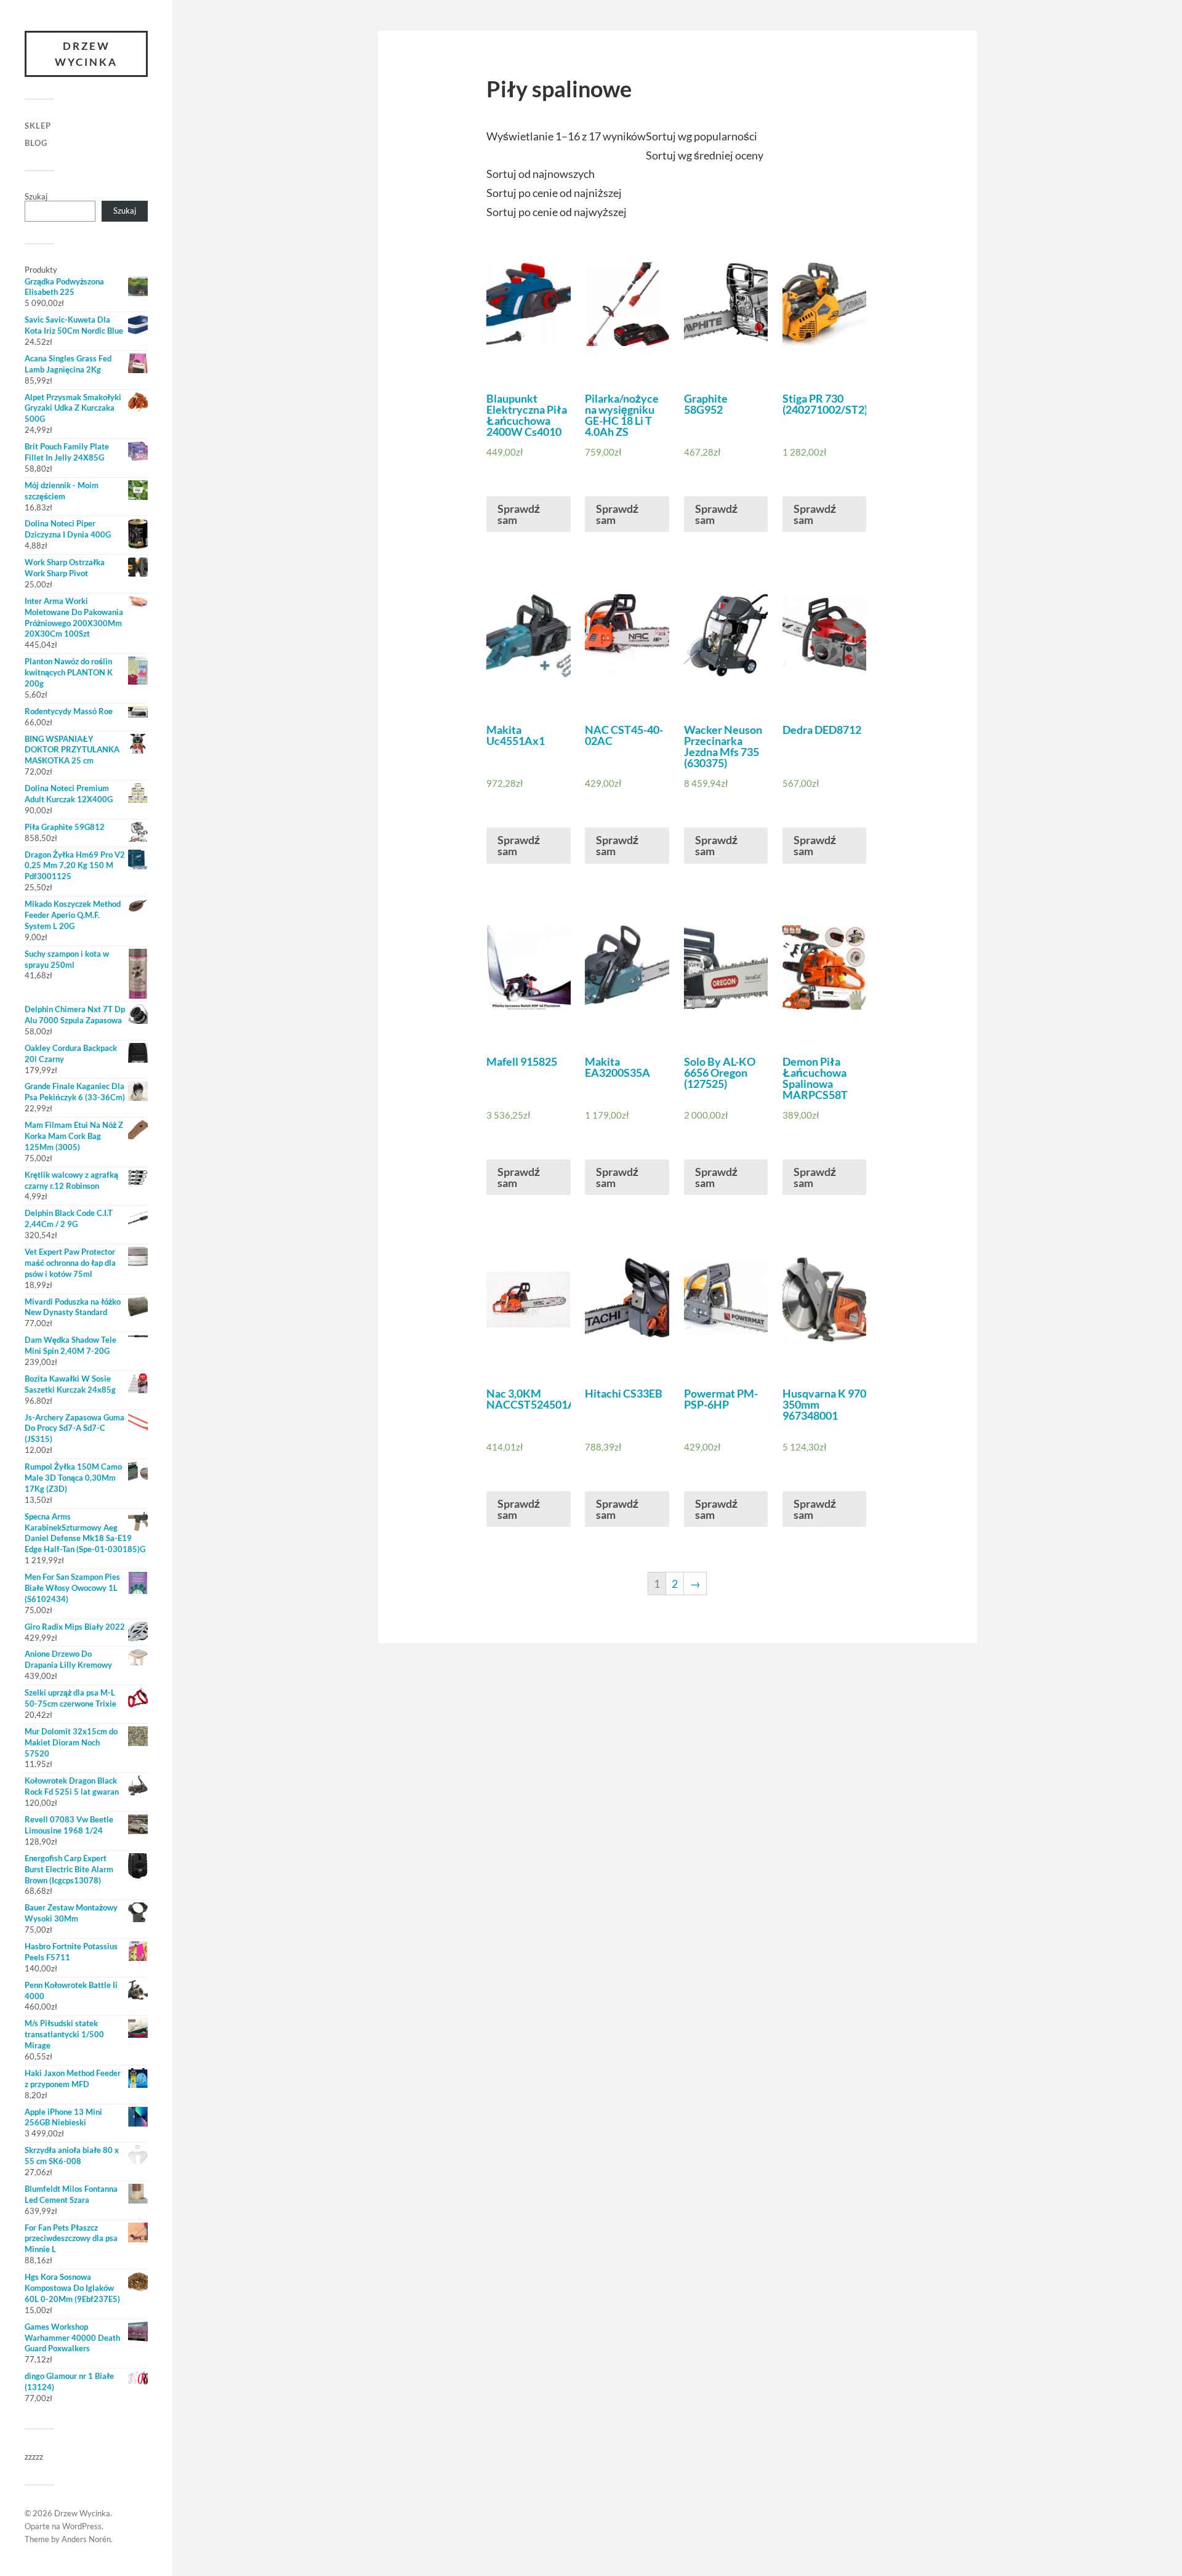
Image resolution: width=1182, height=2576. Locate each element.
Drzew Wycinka (86, 54)
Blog (36, 143)
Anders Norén (86, 2539)
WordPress (82, 2526)
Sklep (38, 126)
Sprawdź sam (519, 514)
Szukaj (36, 196)
